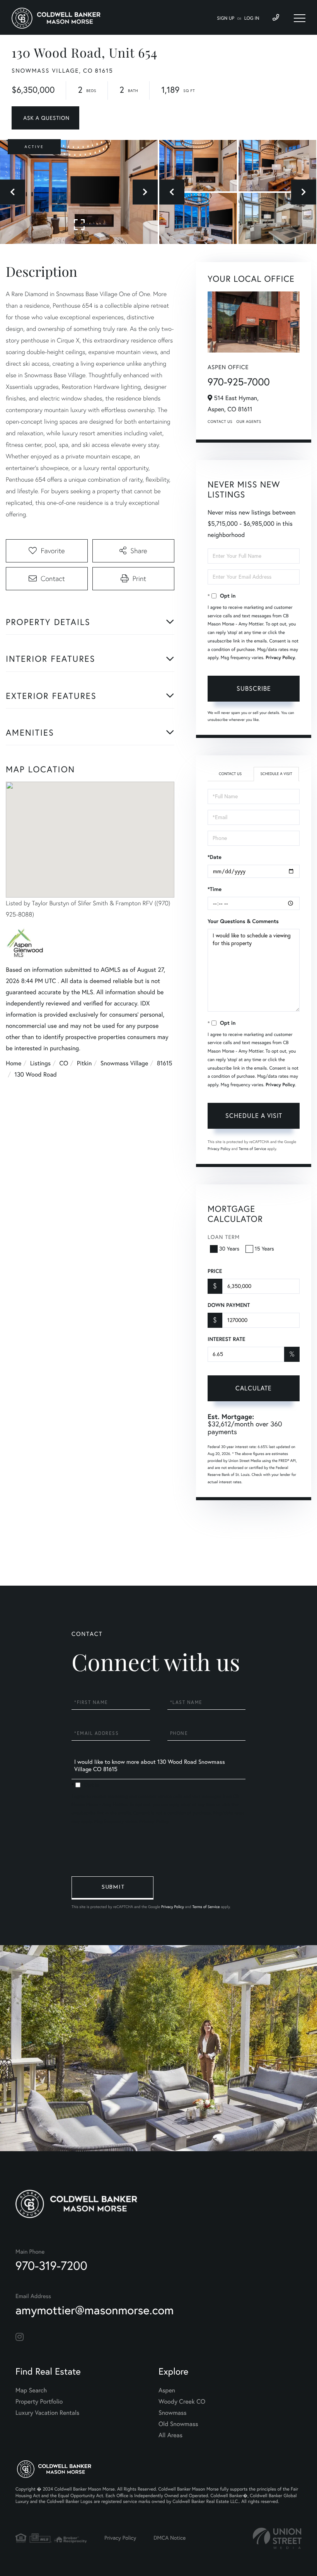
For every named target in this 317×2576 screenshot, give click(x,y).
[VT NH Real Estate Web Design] (277, 2538)
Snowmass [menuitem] (173, 2413)
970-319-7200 (51, 2265)
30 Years (229, 1249)
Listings (40, 1063)
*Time (215, 889)
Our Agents (249, 422)
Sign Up (226, 18)
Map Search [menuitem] (31, 2390)
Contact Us (220, 422)
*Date (215, 857)
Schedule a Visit (276, 774)
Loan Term (224, 1237)
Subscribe (254, 688)
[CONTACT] (45, 118)
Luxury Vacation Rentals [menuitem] (47, 2413)
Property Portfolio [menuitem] (39, 2402)
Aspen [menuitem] (167, 2390)
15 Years (264, 1249)
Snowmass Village (124, 1063)
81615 (165, 1063)
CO (64, 1063)
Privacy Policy (280, 658)
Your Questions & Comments (243, 921)
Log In (252, 18)
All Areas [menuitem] (170, 2435)
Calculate (254, 1388)
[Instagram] (20, 2337)
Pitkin (84, 1063)
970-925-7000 (239, 382)
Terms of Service (252, 1149)
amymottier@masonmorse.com (95, 2310)
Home (14, 1063)
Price (215, 1271)
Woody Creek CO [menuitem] (182, 2402)
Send (112, 1888)
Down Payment (229, 1305)
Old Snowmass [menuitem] (178, 2424)
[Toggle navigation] (300, 18)
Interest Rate (226, 1339)
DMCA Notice (170, 2538)
